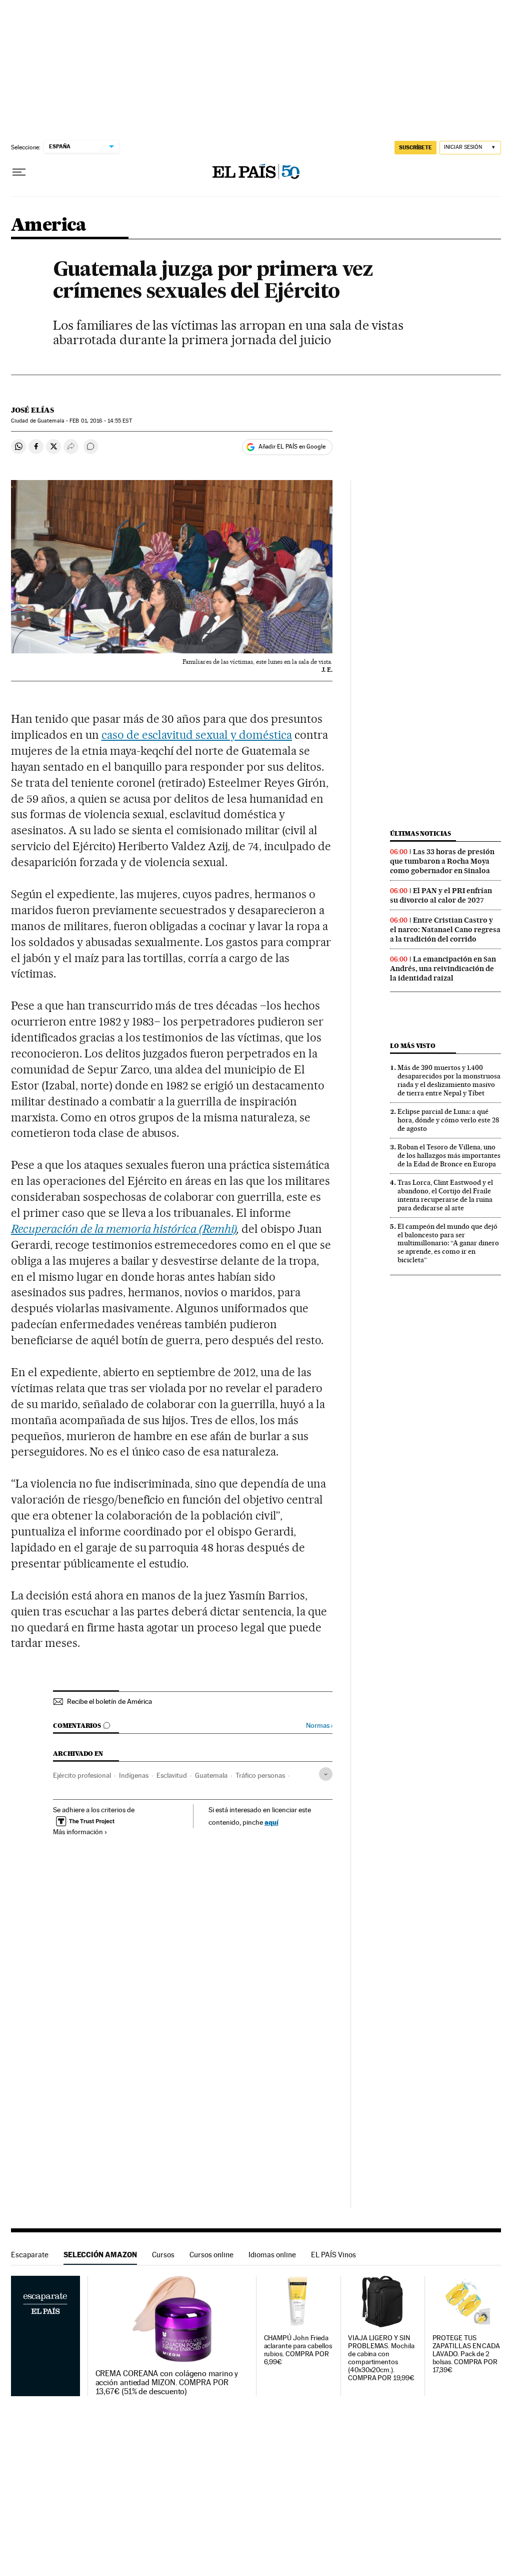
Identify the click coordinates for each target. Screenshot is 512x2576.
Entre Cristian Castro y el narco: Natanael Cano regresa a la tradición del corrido (445, 930)
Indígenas (134, 1775)
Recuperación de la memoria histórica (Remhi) (124, 1229)
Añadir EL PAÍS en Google (292, 447)
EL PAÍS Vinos (333, 2255)
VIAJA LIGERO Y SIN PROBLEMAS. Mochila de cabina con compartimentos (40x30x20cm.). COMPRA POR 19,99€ (381, 2358)
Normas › (319, 1726)
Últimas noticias (420, 833)
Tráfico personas (260, 1775)
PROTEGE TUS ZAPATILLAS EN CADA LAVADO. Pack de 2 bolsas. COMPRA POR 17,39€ (466, 2354)
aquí (271, 1822)
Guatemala (211, 1775)
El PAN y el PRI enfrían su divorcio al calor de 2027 (441, 895)
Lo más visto (412, 1046)
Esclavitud (172, 1775)
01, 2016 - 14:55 (100, 421)
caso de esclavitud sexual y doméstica (197, 735)
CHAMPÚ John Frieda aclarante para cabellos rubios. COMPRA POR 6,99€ (298, 2350)
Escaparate (30, 2255)
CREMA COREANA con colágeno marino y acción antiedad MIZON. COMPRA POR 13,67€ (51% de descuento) (167, 2383)
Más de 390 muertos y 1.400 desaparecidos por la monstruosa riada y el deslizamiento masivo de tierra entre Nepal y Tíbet (449, 1080)
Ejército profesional (82, 1775)
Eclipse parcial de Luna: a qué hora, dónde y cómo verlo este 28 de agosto (448, 1120)
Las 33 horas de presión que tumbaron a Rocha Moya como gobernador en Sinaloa (442, 861)
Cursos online (211, 2255)
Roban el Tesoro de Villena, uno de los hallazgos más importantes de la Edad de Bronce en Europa (449, 1155)
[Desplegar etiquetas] (326, 1774)
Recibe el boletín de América (109, 1701)
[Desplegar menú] (19, 172)
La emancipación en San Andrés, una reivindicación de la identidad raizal (443, 969)
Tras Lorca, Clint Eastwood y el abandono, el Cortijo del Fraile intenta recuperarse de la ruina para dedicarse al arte (445, 1195)
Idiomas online (272, 2255)
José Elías (32, 410)
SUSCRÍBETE (415, 147)
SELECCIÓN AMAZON (100, 2255)
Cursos (163, 2255)
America (49, 226)
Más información (78, 1832)
